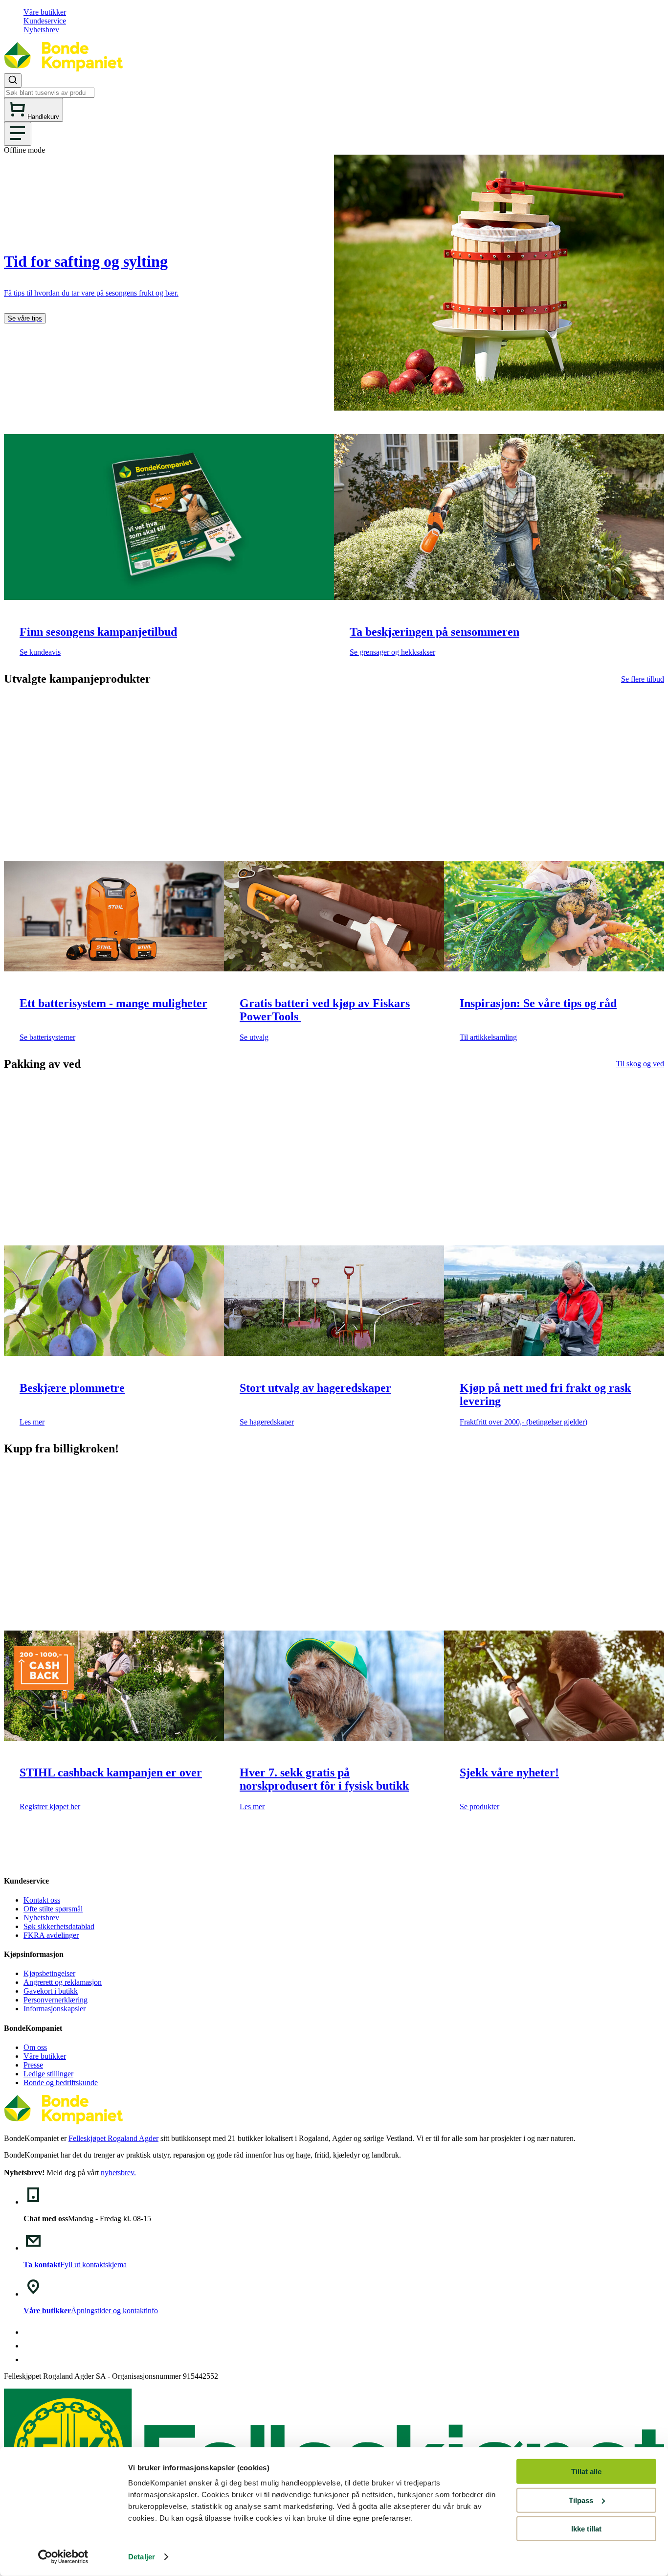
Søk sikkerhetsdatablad (59, 1926)
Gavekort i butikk (51, 1991)
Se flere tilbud (643, 679)
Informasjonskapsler (55, 2009)
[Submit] (13, 80)
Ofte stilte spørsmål (53, 1909)
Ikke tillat (586, 2529)
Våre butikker (45, 12)
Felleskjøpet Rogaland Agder (113, 2138)
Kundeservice (45, 21)
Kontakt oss (42, 1900)
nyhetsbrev (117, 2173)
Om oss (35, 2047)
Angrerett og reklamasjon (63, 1982)
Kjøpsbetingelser (49, 1973)
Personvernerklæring (56, 2000)
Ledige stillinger (48, 2074)
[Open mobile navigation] (18, 134)
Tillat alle (586, 2472)
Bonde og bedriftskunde (61, 2082)
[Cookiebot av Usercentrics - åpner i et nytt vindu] (63, 2557)
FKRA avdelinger (51, 1935)
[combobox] (334, 86)
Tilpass (581, 2500)
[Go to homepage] (63, 69)
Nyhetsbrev (41, 30)
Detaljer (142, 2557)
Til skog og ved (640, 1064)
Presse (33, 2065)
